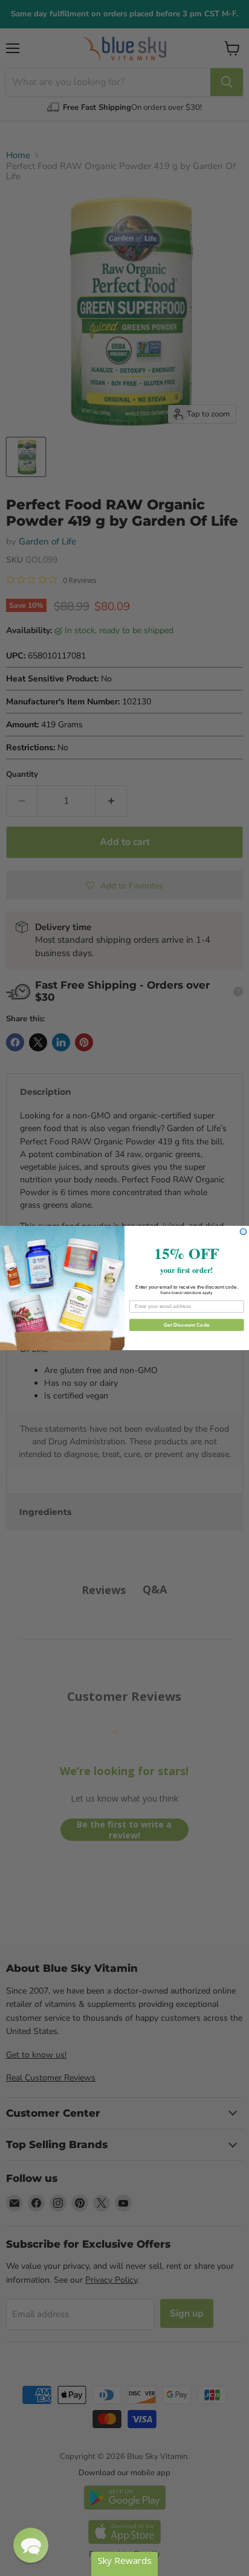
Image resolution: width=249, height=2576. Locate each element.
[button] (31, 2545)
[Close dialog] (243, 1232)
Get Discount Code (187, 1325)
